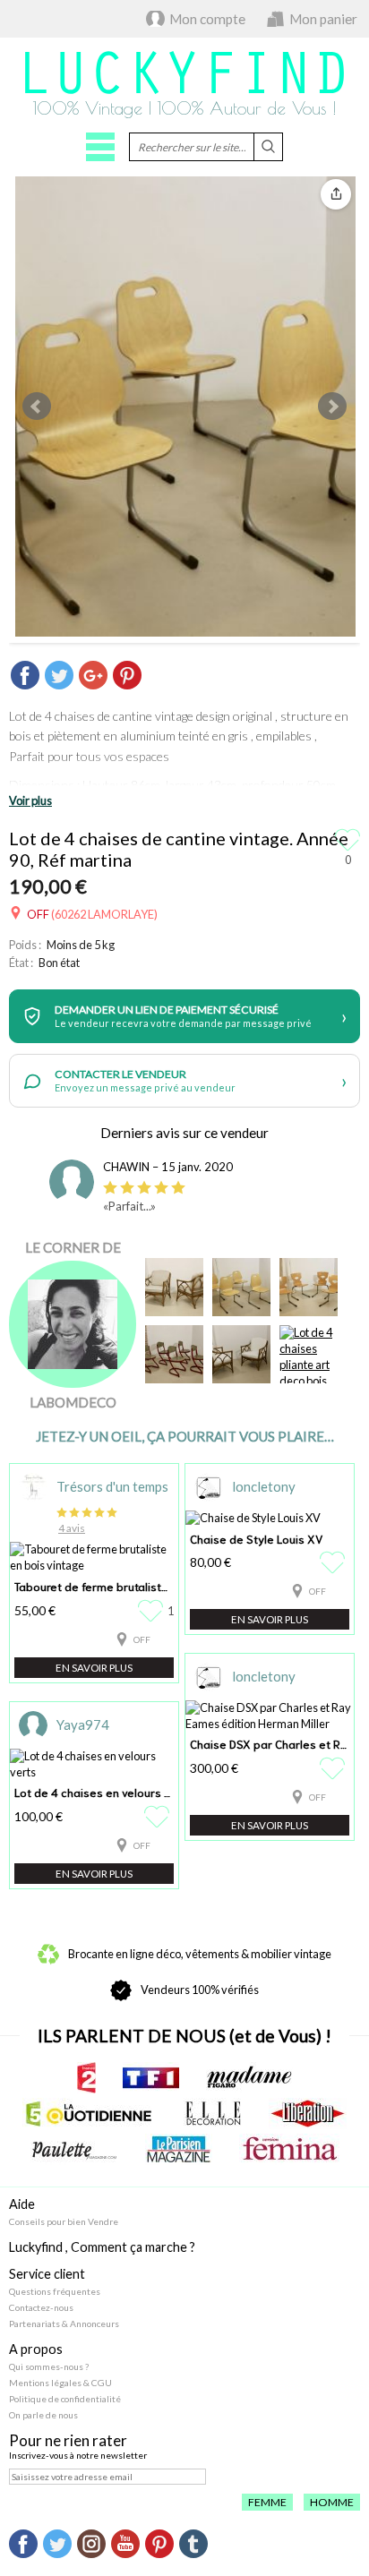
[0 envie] (335, 1562)
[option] (184, 1191)
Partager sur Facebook (25, 675)
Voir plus (30, 800)
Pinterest (159, 2544)
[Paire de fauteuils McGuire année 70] (241, 1354)
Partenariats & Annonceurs (64, 2324)
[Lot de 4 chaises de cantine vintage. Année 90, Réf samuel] (309, 1287)
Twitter (57, 2544)
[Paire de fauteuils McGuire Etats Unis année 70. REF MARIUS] (174, 1287)
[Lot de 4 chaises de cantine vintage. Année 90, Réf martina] (241, 1287)
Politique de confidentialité (65, 2399)
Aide (22, 2204)
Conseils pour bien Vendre (64, 2221)
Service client (47, 2274)
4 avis (72, 1528)
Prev (37, 407)
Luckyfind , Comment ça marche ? (102, 2247)
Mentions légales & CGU (60, 2383)
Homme (332, 2502)
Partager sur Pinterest (127, 675)
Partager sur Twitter (59, 675)
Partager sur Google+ (93, 675)
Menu (100, 147)
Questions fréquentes (55, 2291)
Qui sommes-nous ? (49, 2366)
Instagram (91, 2544)
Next (332, 407)
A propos (36, 2349)
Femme (267, 2502)
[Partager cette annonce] (336, 194)
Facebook (23, 2544)
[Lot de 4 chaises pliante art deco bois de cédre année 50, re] (309, 1354)
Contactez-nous (41, 2307)
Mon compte (207, 19)
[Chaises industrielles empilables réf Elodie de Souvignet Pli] (174, 1354)
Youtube (125, 2544)
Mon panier (323, 19)
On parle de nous (43, 2415)
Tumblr (193, 2544)
